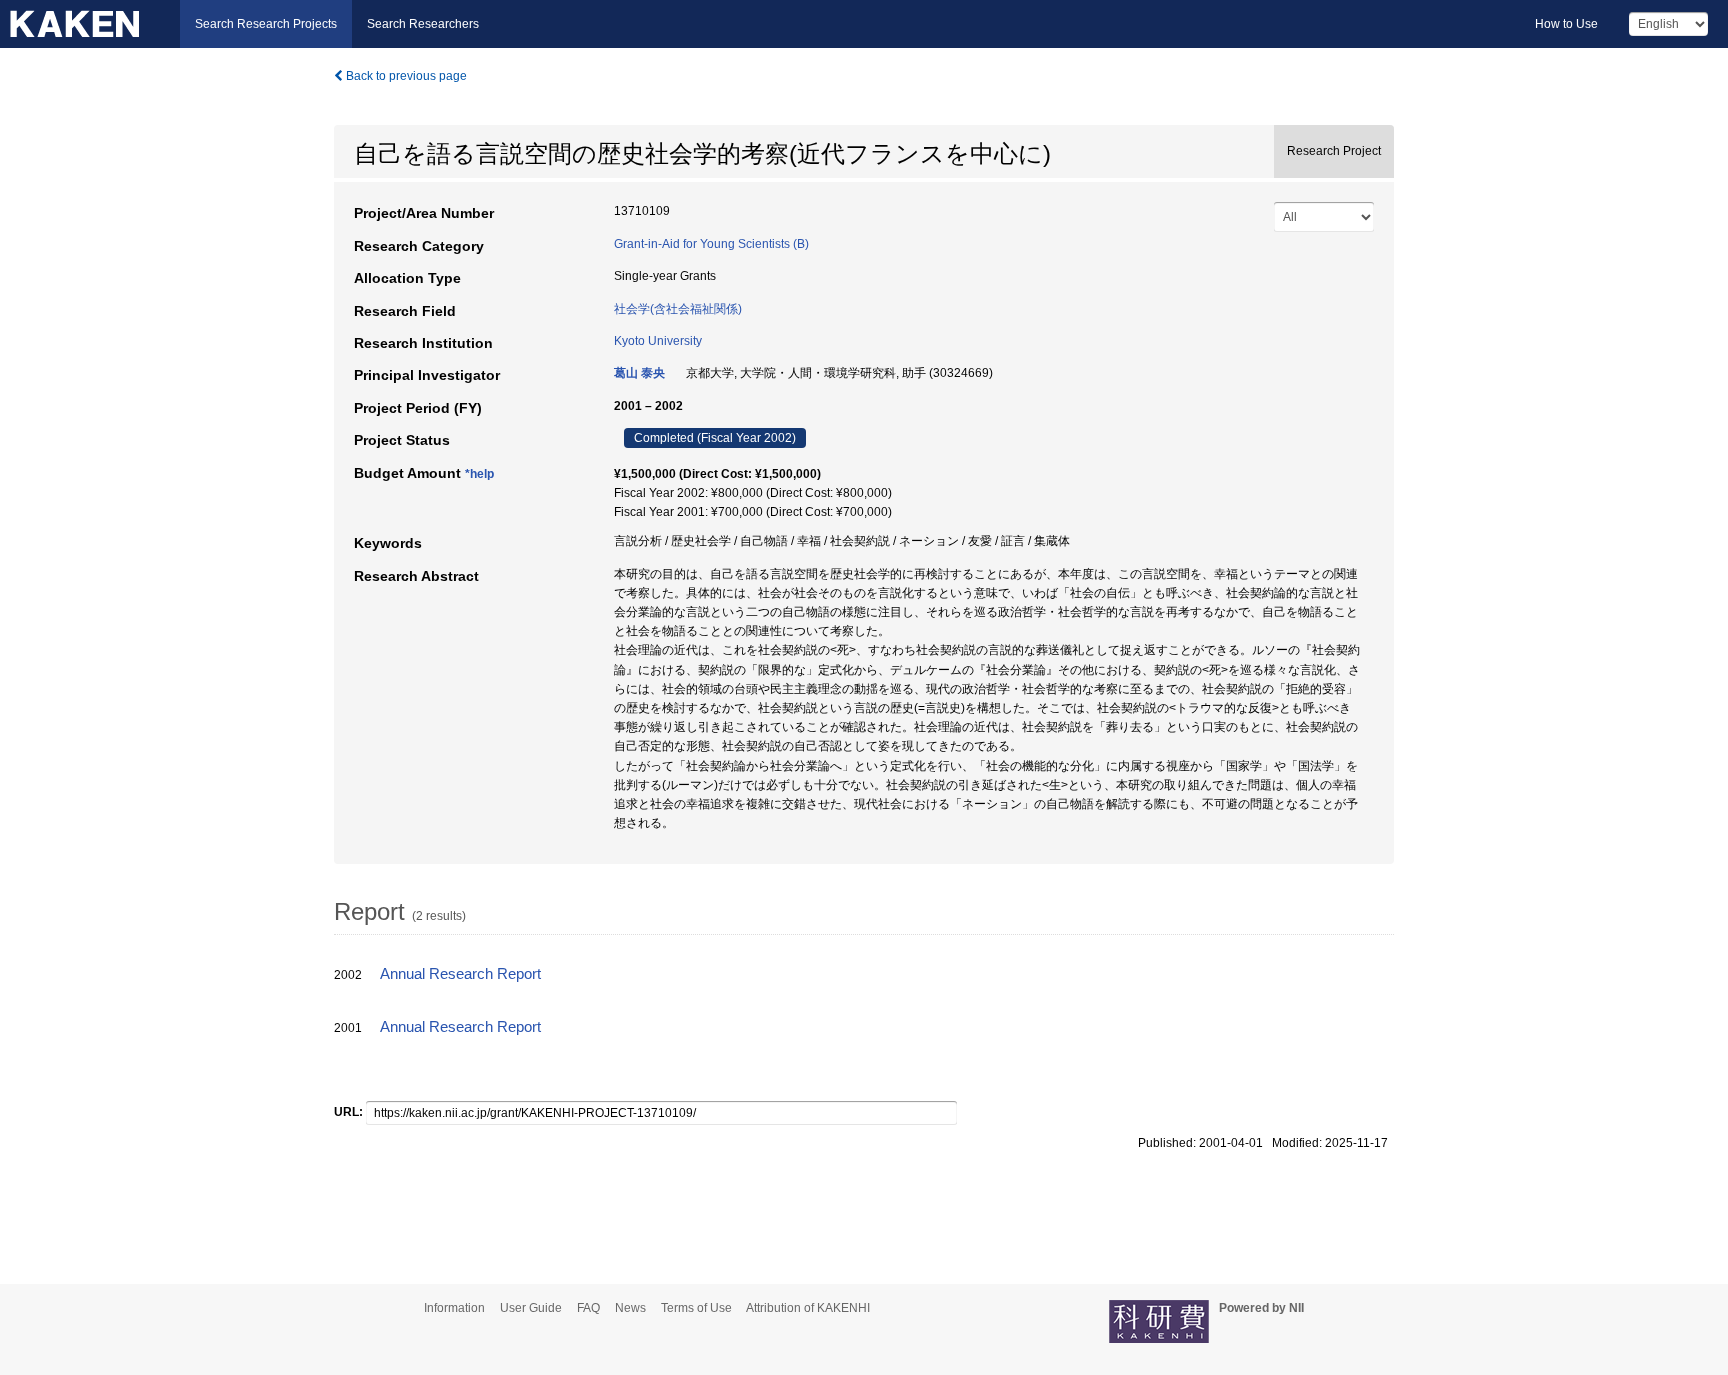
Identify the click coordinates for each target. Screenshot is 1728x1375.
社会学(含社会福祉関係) (678, 309)
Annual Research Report (460, 974)
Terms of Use (696, 1308)
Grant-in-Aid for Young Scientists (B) (711, 244)
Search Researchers (423, 24)
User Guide (531, 1308)
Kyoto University (658, 341)
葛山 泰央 (639, 373)
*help (479, 474)
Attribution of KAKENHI (808, 1308)
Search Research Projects (266, 24)
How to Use (1566, 24)
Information (454, 1308)
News (630, 1308)
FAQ (588, 1308)
